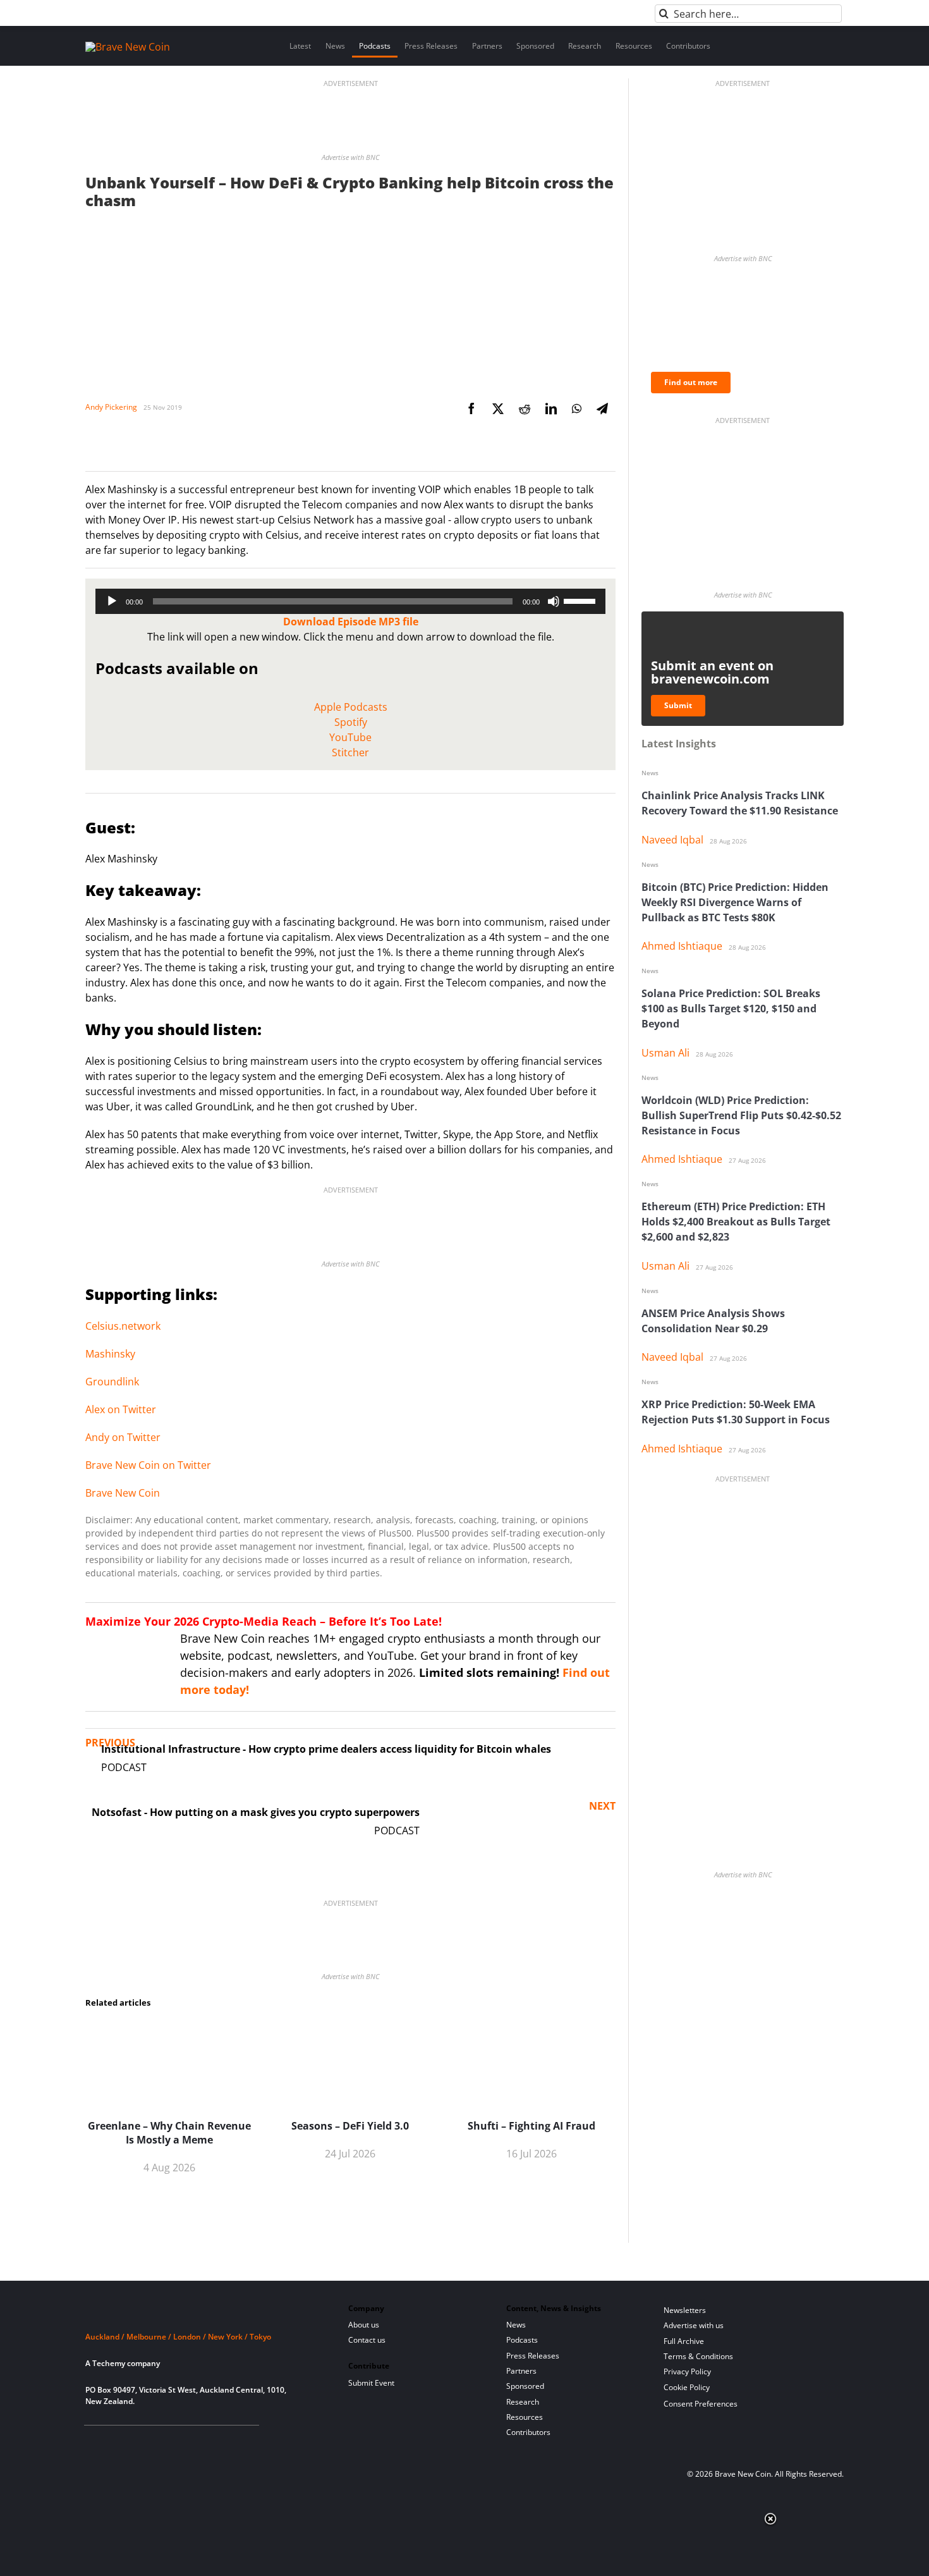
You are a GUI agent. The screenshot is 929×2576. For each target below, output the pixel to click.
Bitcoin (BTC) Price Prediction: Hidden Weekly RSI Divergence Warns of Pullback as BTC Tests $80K (735, 902)
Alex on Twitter (121, 1409)
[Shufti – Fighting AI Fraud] (531, 2027)
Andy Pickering (111, 407)
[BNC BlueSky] (216, 2441)
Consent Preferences (701, 2404)
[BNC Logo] (202, 2313)
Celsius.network (123, 1326)
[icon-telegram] (113, 2441)
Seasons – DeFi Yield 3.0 (350, 2126)
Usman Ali (665, 1053)
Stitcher (350, 752)
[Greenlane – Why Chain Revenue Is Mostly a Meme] (169, 2027)
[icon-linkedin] (133, 2441)
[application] (350, 601)
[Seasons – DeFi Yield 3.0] (350, 2027)
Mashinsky (110, 1354)
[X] (498, 408)
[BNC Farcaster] (236, 2441)
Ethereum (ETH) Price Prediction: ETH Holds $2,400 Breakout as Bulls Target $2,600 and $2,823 (736, 1222)
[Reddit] (525, 408)
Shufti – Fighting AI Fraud (531, 2126)
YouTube (350, 737)
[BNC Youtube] (175, 2441)
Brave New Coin (123, 1493)
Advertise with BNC (350, 157)
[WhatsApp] (577, 408)
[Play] (112, 601)
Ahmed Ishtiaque (682, 946)
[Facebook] (471, 408)
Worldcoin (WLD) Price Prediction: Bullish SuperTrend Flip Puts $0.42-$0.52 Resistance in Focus (741, 1115)
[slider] (581, 600)
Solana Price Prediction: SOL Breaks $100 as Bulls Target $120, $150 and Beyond (731, 1009)
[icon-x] (154, 2441)
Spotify (351, 722)
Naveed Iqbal (672, 840)
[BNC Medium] (195, 2441)
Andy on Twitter (123, 1437)
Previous (110, 1743)
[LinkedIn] (551, 408)
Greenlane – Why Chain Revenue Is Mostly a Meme (169, 2133)
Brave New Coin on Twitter (148, 1465)
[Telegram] (602, 408)
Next (602, 1806)
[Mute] (554, 601)
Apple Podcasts (351, 707)
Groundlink (112, 1382)
